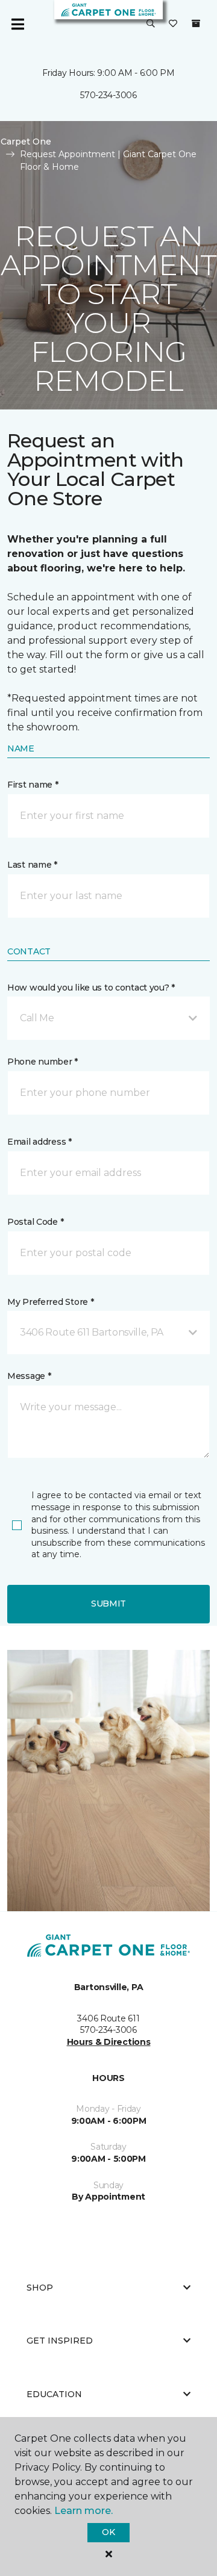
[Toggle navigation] (17, 24)
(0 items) (196, 23)
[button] (151, 24)
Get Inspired (60, 2341)
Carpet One (26, 142)
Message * (29, 1376)
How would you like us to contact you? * (91, 988)
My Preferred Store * (50, 1302)
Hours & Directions (109, 2042)
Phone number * (42, 1062)
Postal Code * (35, 1222)
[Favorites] (173, 24)
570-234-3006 (108, 95)
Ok (108, 2532)
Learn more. (83, 2511)
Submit (108, 1604)
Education (54, 2394)
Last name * (32, 865)
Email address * (39, 1142)
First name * (33, 785)
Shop (40, 2288)
